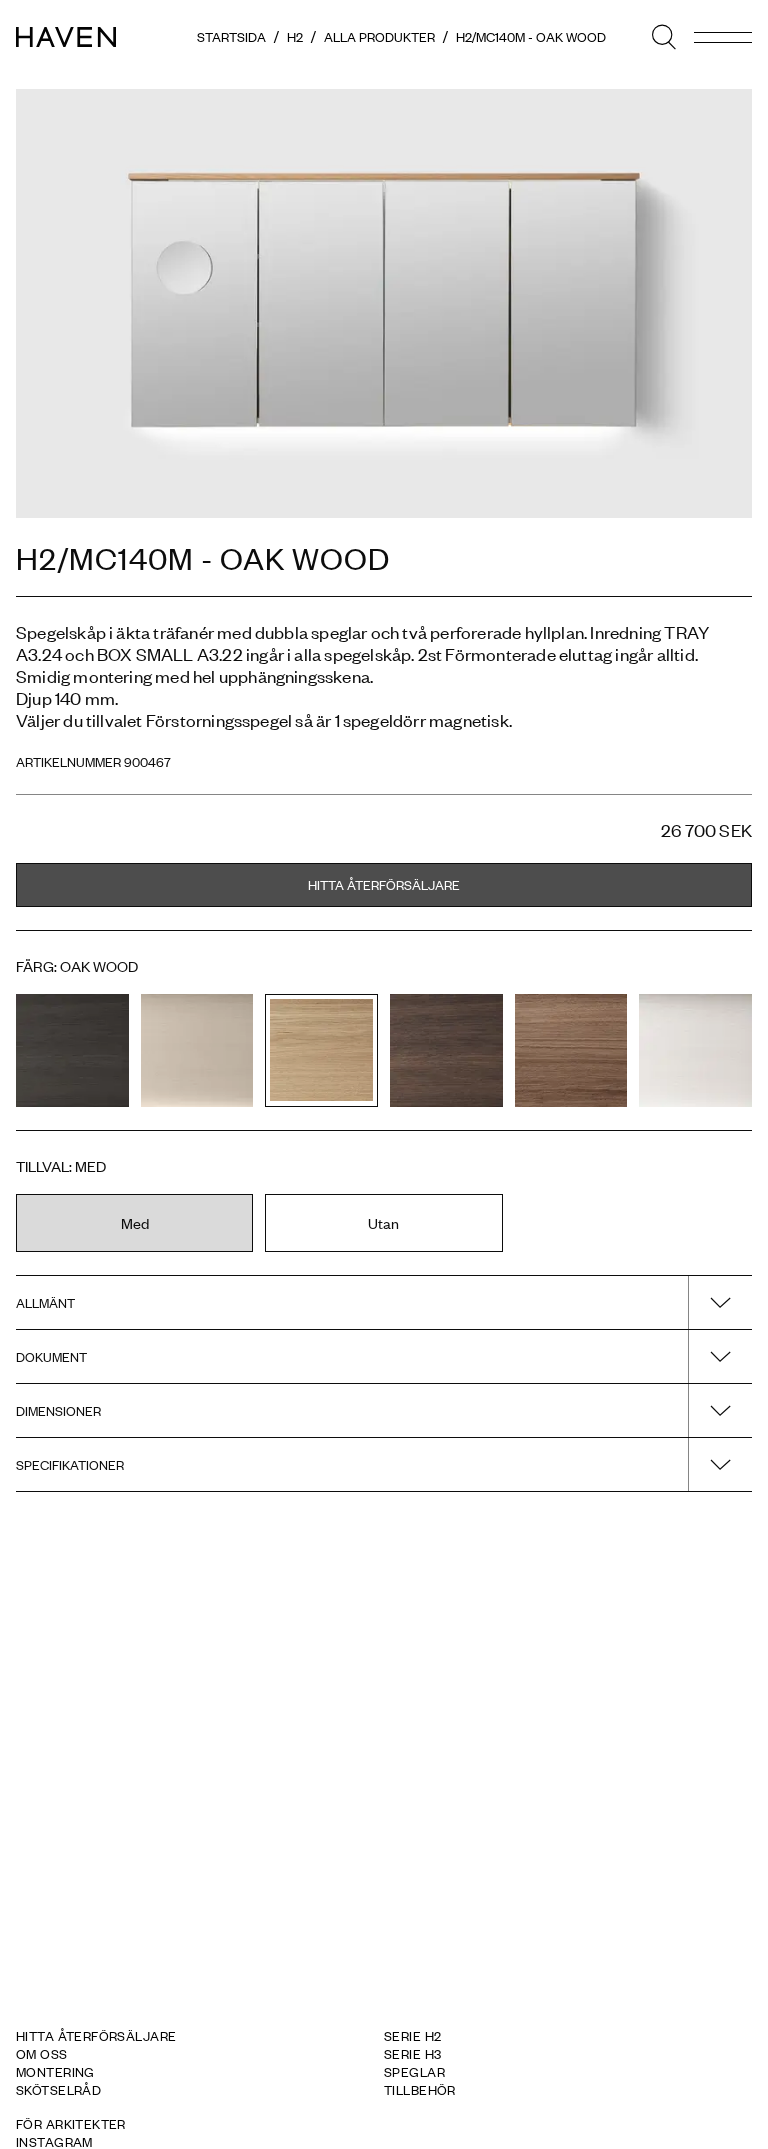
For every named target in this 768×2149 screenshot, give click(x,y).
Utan (383, 1222)
